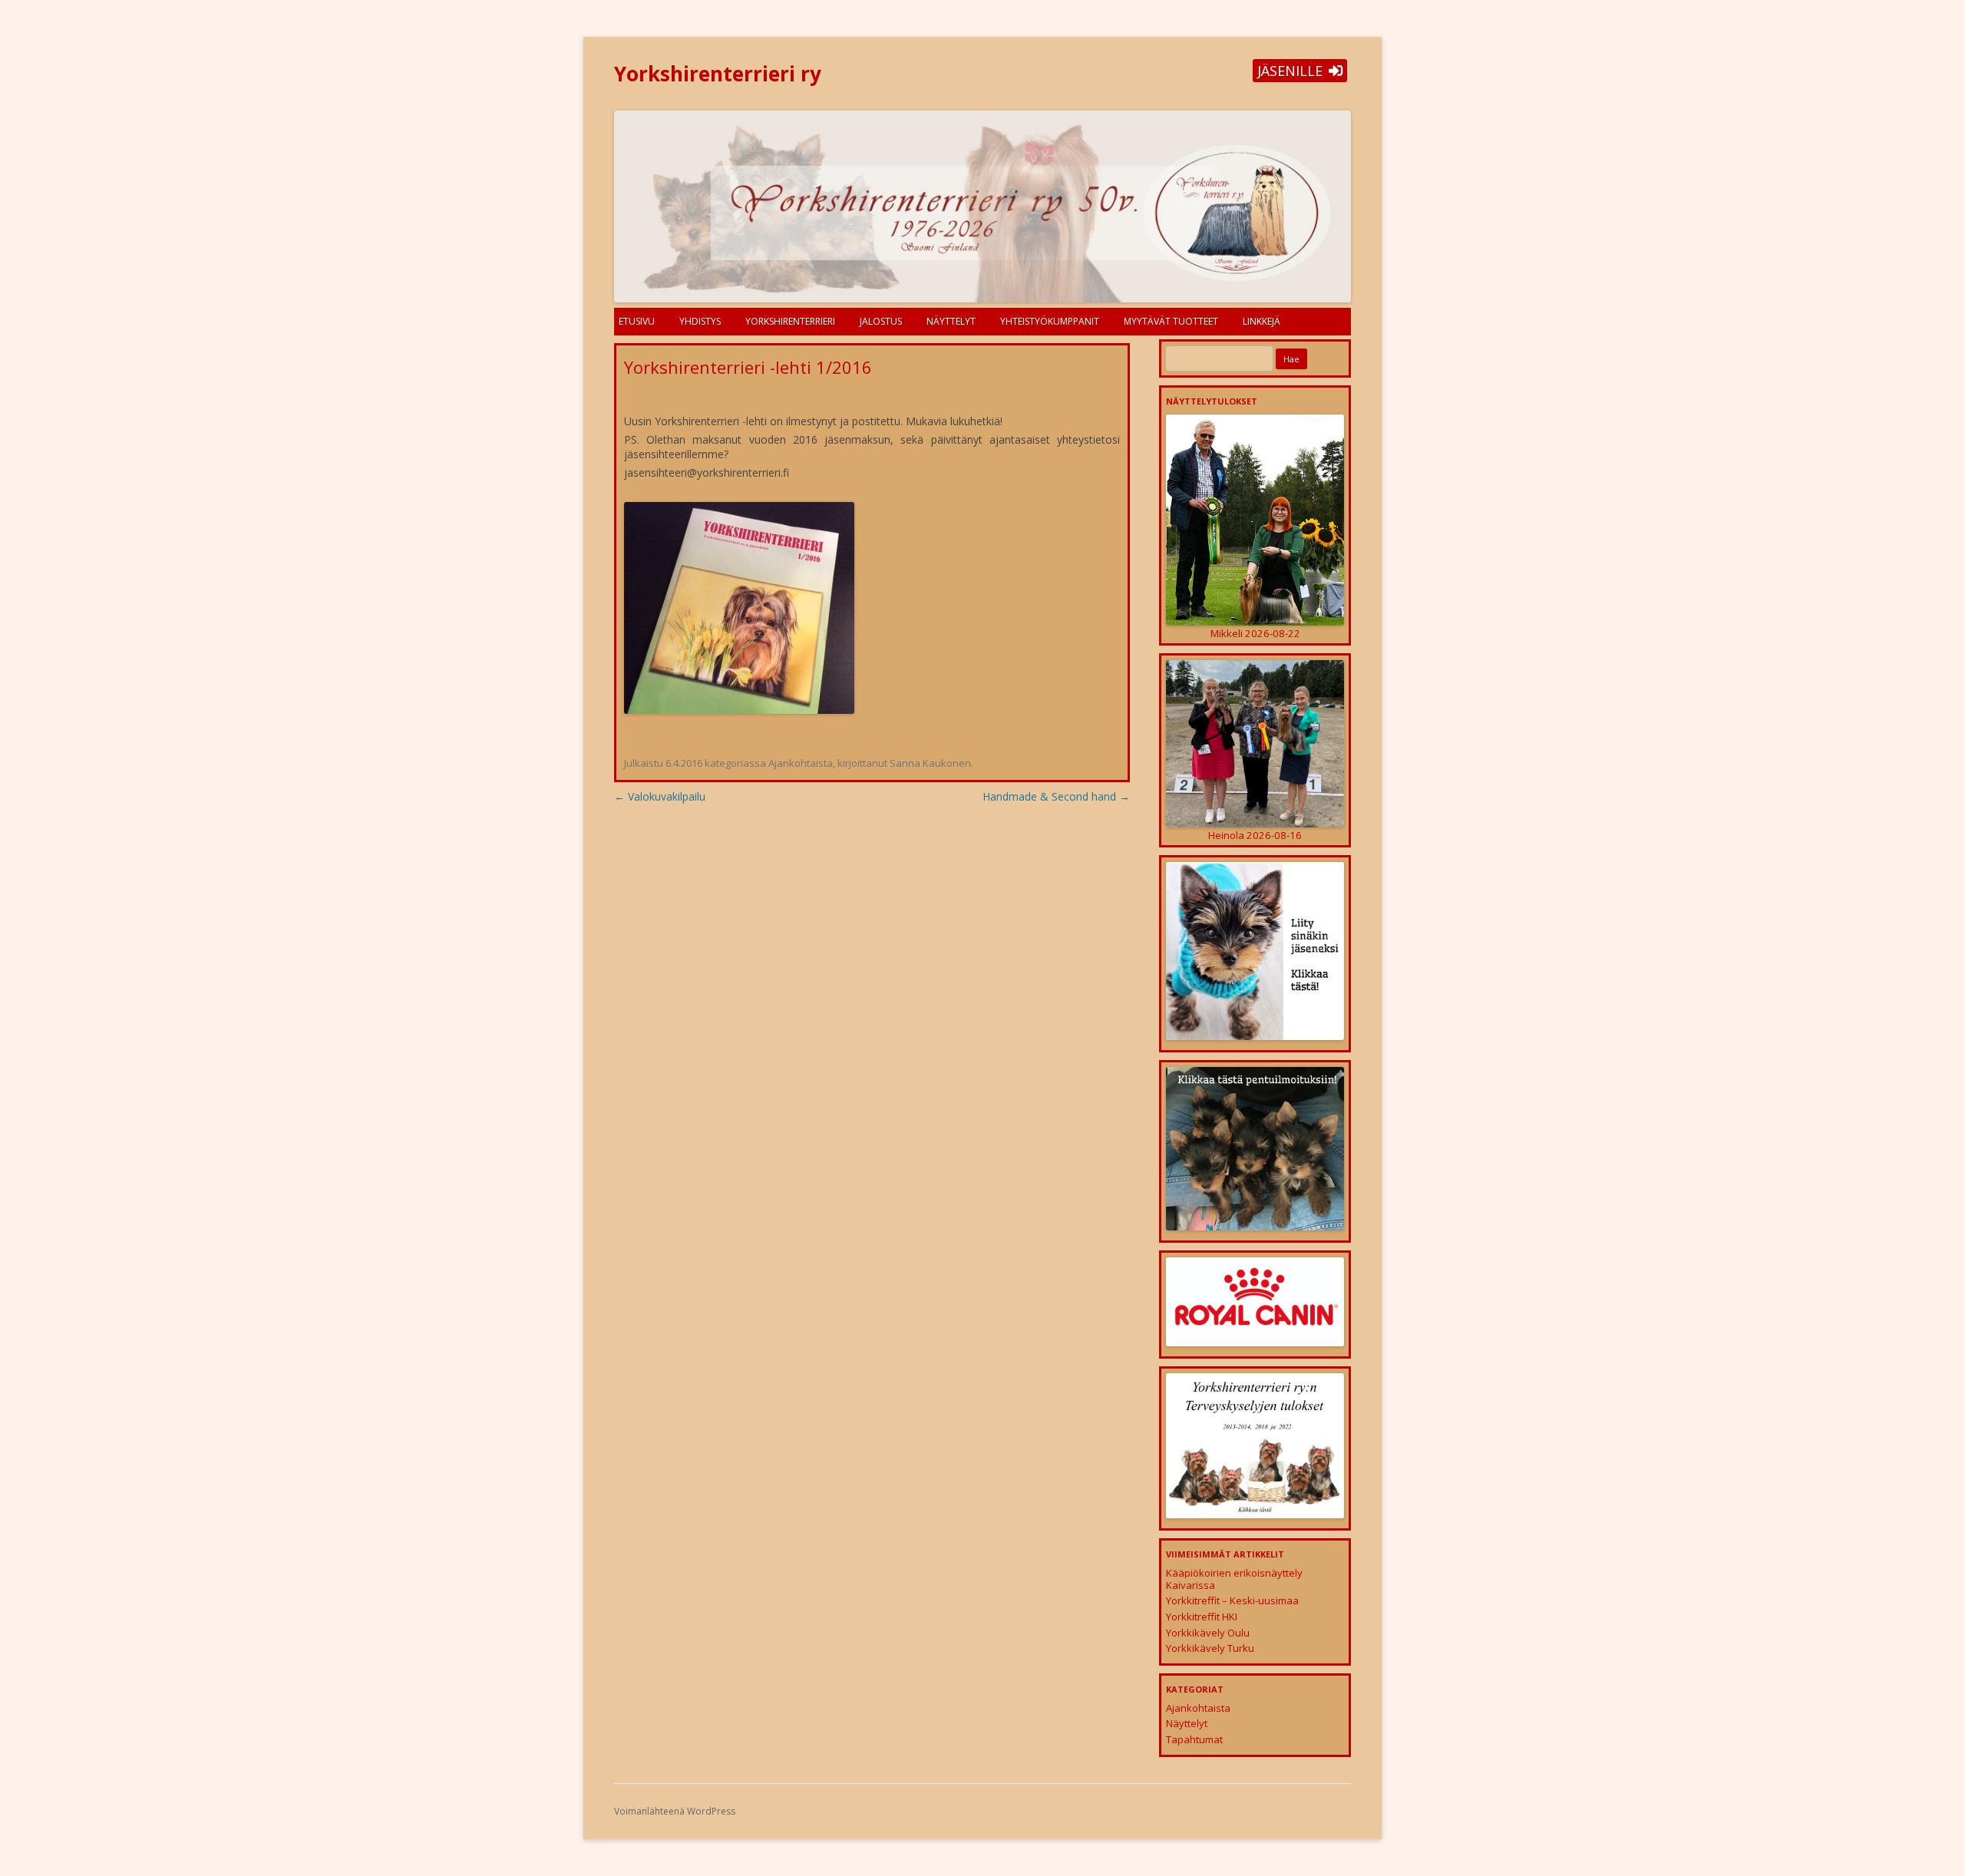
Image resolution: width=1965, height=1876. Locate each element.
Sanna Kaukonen (930, 763)
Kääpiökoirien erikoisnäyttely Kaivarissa (1234, 1579)
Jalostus (881, 321)
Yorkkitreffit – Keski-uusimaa (1232, 1600)
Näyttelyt (951, 321)
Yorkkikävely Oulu (1208, 1633)
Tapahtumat (1194, 1739)
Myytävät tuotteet (1171, 321)
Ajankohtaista (801, 763)
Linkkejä (1262, 321)
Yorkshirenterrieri (790, 321)
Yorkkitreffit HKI (1202, 1617)
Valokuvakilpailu (660, 796)
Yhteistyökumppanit (1050, 321)
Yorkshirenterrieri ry (718, 74)
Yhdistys (700, 321)
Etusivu (637, 321)
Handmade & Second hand (1056, 796)
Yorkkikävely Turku (1210, 1648)
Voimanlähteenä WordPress (675, 1811)
